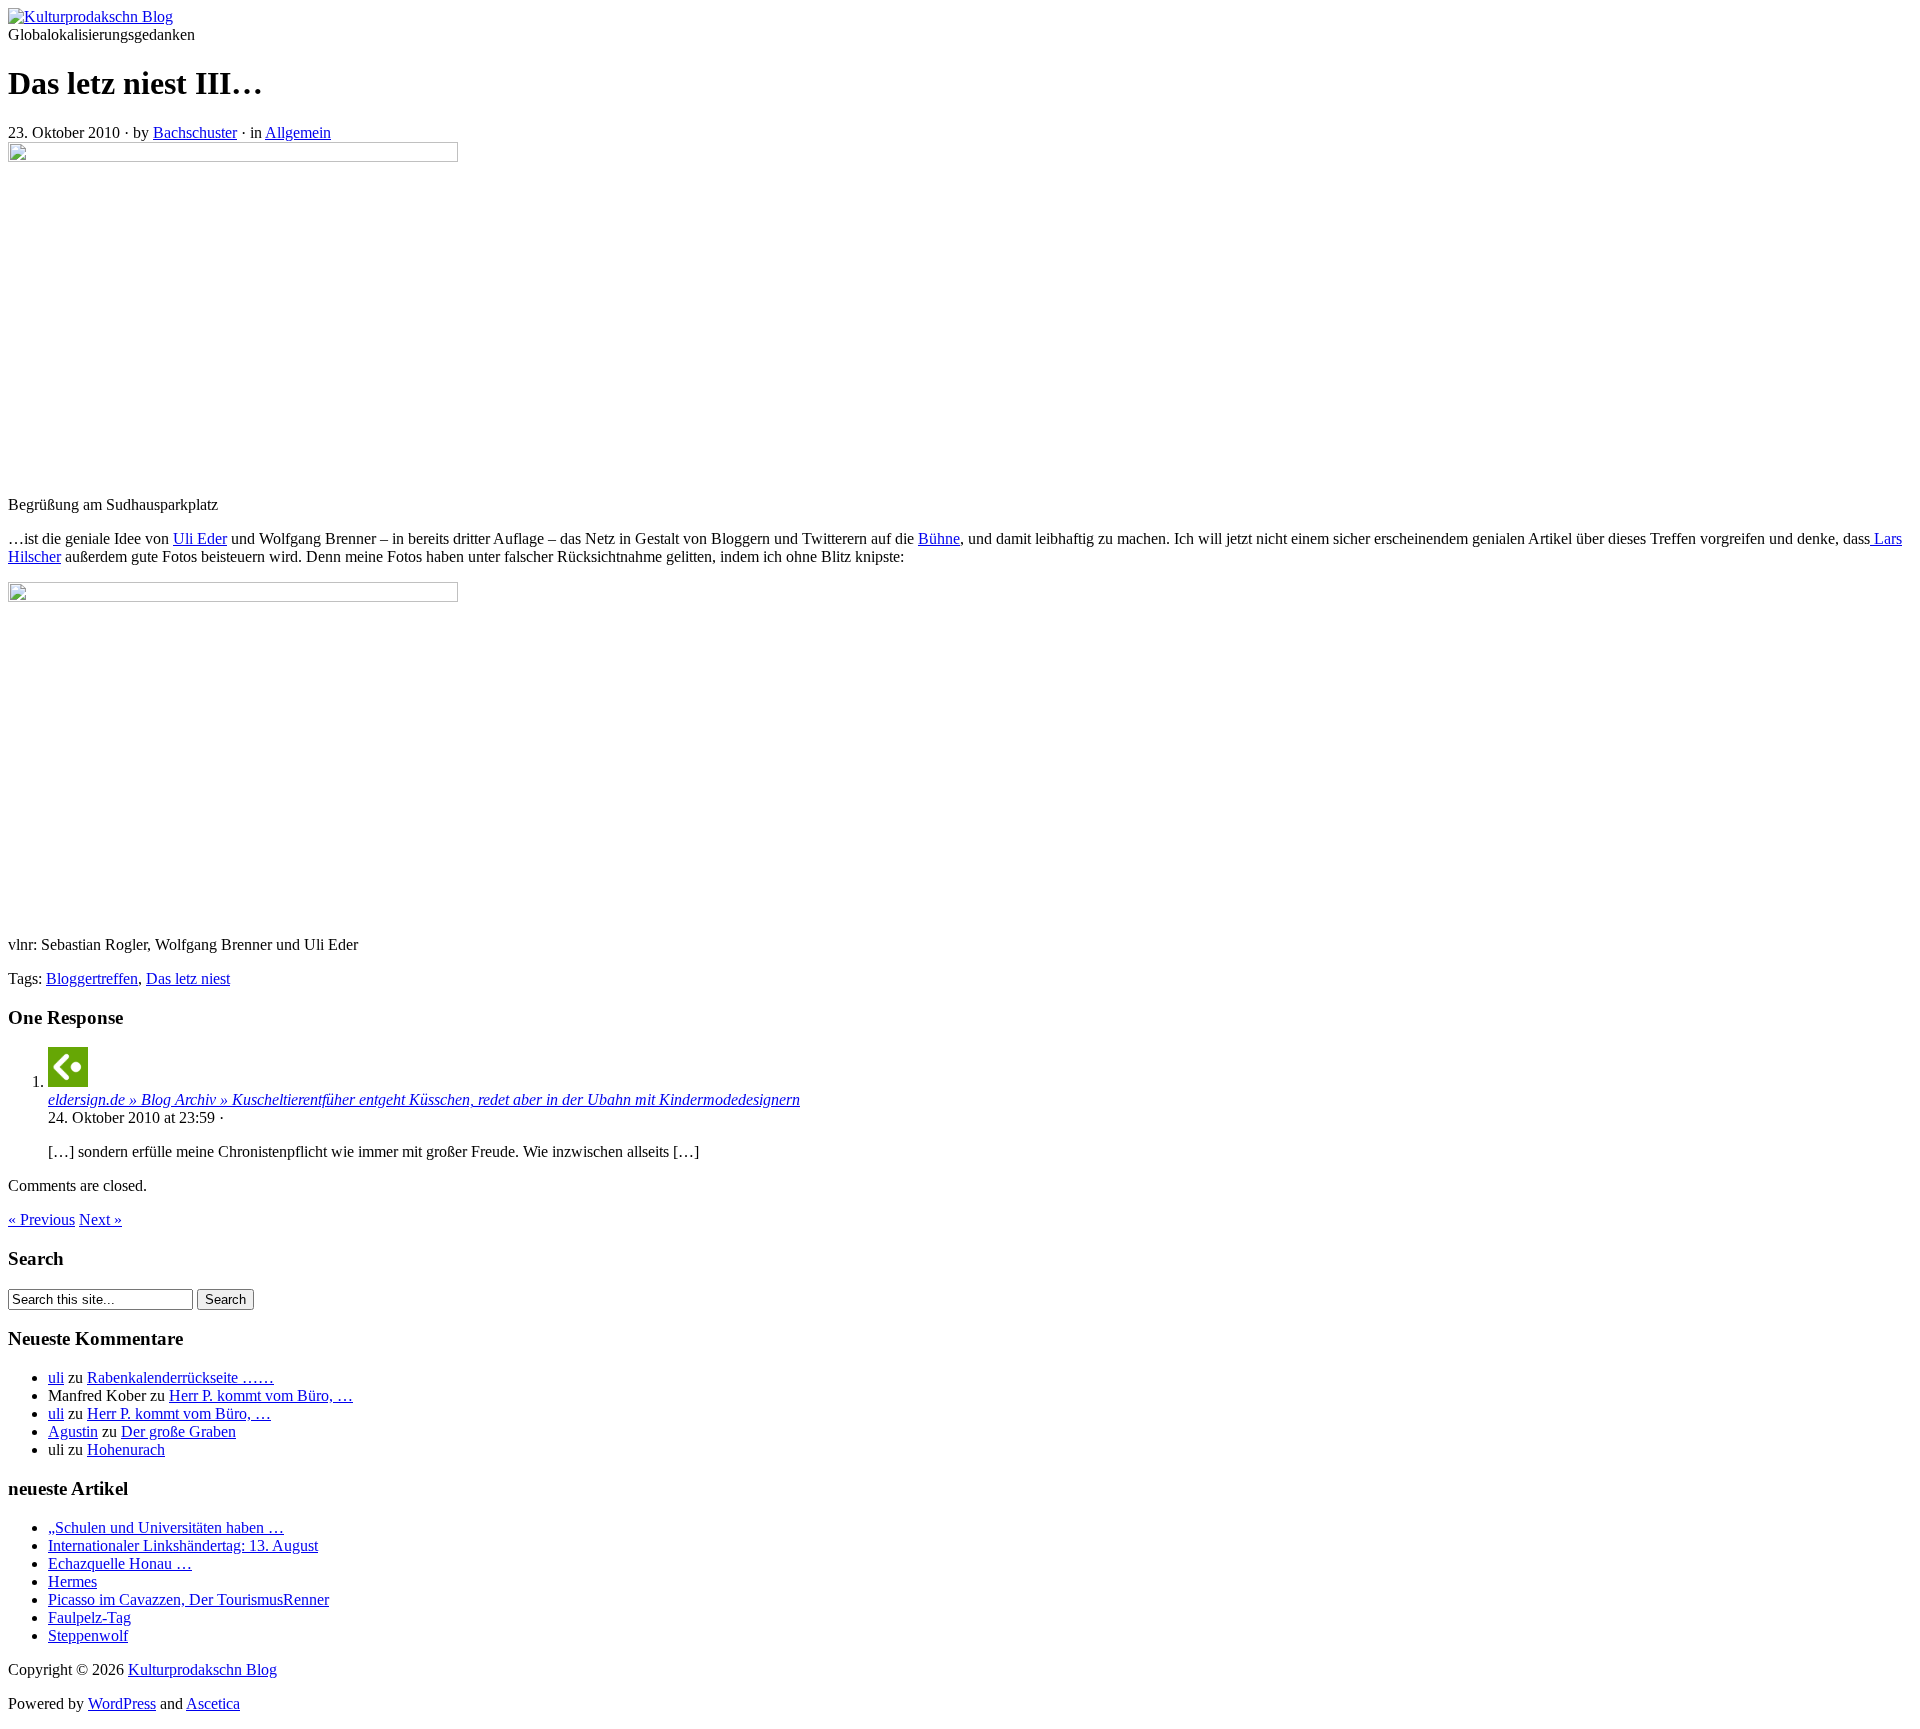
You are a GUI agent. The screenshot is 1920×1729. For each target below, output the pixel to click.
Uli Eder (200, 538)
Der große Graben (178, 1431)
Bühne (939, 538)
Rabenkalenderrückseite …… (180, 1377)
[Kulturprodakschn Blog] (90, 16)
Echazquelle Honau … (120, 1563)
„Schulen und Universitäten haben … (166, 1527)
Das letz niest (188, 978)
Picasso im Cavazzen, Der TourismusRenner (188, 1599)
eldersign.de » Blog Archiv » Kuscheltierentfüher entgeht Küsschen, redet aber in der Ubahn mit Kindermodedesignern (424, 1099)
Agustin (73, 1431)
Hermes (72, 1581)
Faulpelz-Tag (89, 1617)
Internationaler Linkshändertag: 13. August (183, 1545)
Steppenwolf (88, 1635)
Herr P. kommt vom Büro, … (261, 1395)
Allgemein (298, 132)
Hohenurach (126, 1449)
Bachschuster (195, 132)
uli (56, 1377)
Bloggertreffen (92, 978)
